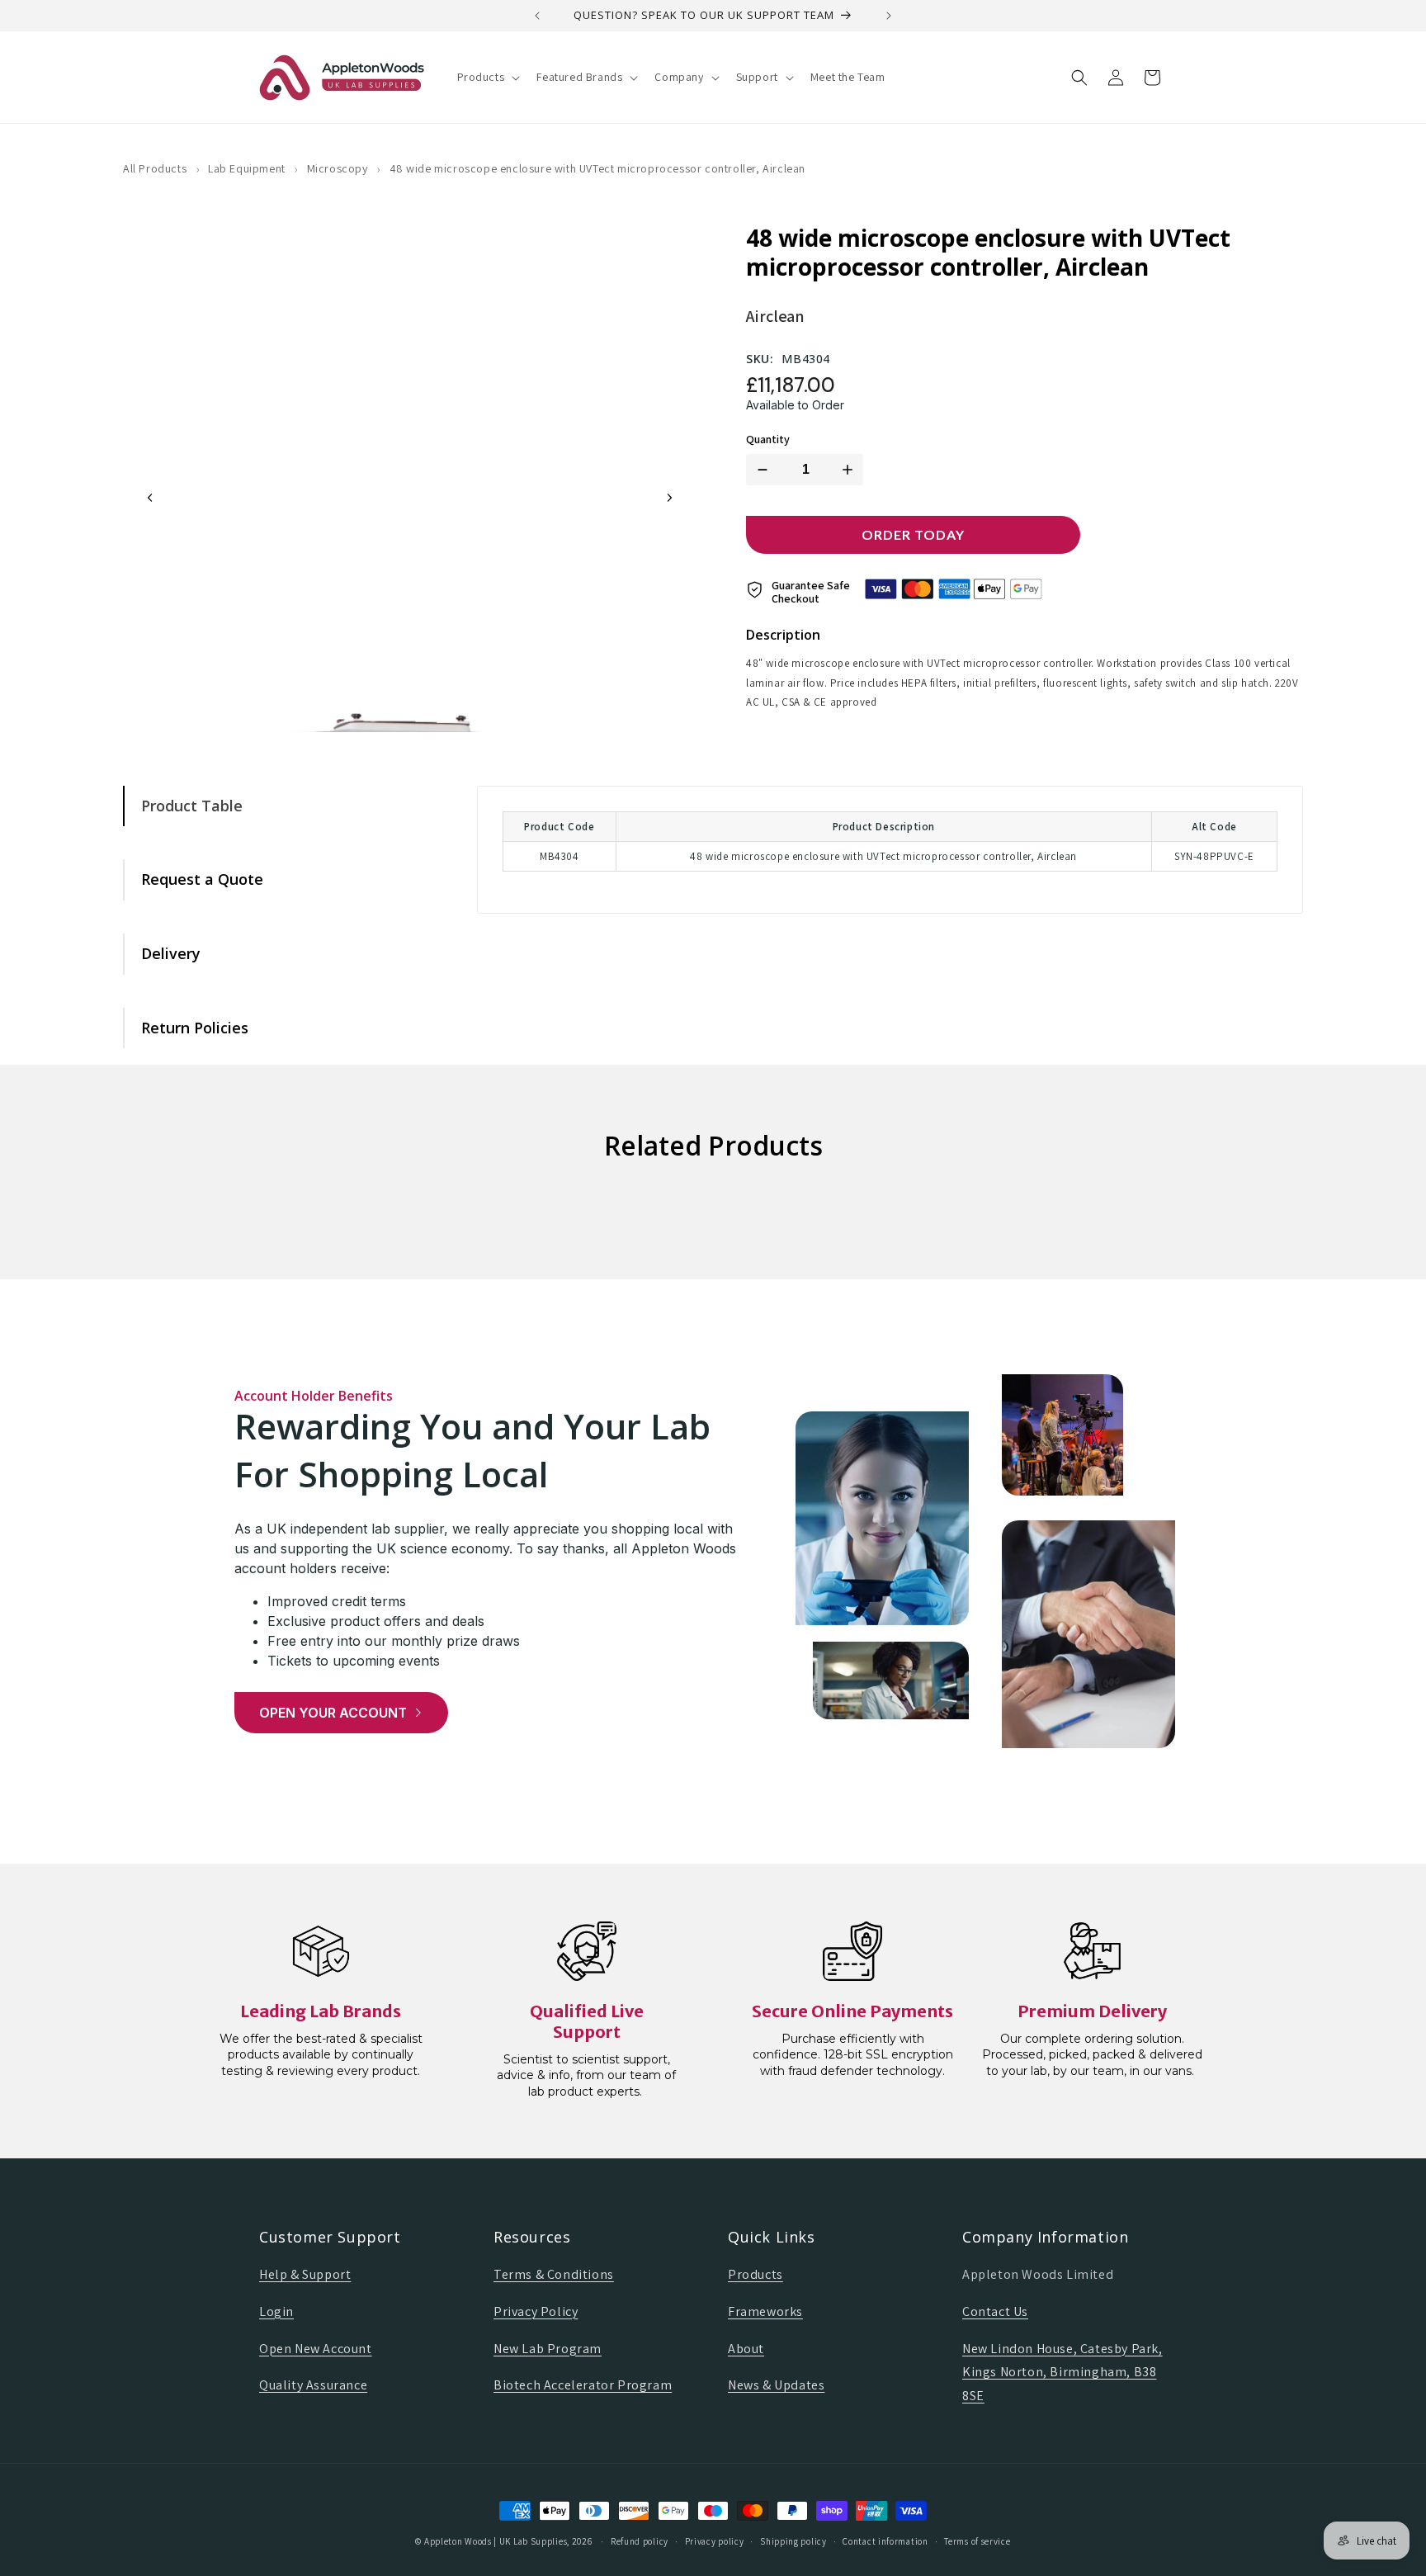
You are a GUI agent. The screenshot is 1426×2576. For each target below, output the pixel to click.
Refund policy (640, 2541)
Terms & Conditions (554, 2274)
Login (276, 2311)
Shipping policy (793, 2541)
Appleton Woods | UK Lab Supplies (496, 2541)
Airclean (775, 316)
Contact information (885, 2541)
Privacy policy (715, 2541)
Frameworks (765, 2311)
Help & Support (305, 2274)
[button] (487, 77)
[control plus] (851, 470)
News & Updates (776, 2385)
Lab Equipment (247, 168)
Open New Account (316, 2349)
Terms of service (977, 2541)
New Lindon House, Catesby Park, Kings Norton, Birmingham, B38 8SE (1062, 2373)
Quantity (768, 440)
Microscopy (338, 168)
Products (755, 2274)
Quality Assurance (313, 2385)
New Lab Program (548, 2349)
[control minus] (759, 470)
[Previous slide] (150, 498)
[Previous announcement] (537, 16)
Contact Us (995, 2311)
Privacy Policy (536, 2311)
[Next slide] (669, 498)
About (746, 2349)
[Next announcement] (889, 16)
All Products (155, 168)
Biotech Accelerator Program (583, 2385)
